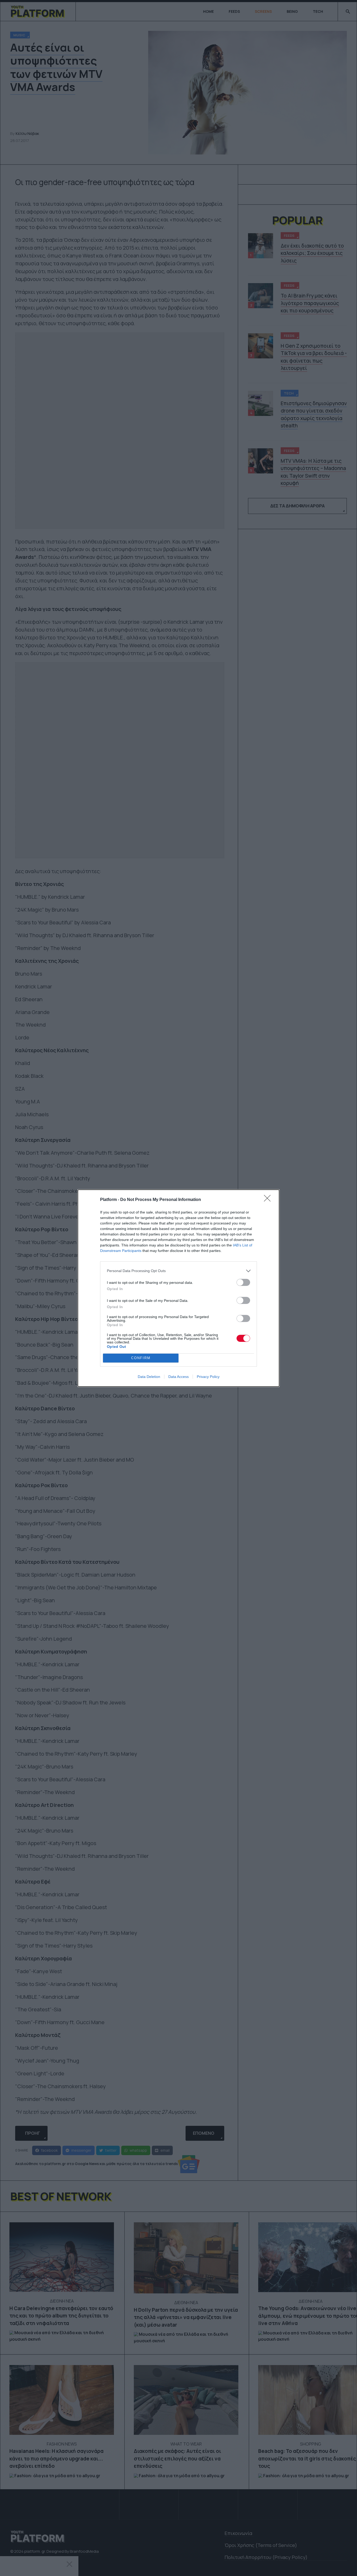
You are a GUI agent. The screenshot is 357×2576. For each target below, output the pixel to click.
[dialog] (179, 1288)
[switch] (243, 1282)
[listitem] (179, 1271)
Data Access (179, 1377)
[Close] (269, 1200)
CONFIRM (141, 1358)
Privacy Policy (208, 1377)
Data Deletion (149, 1377)
